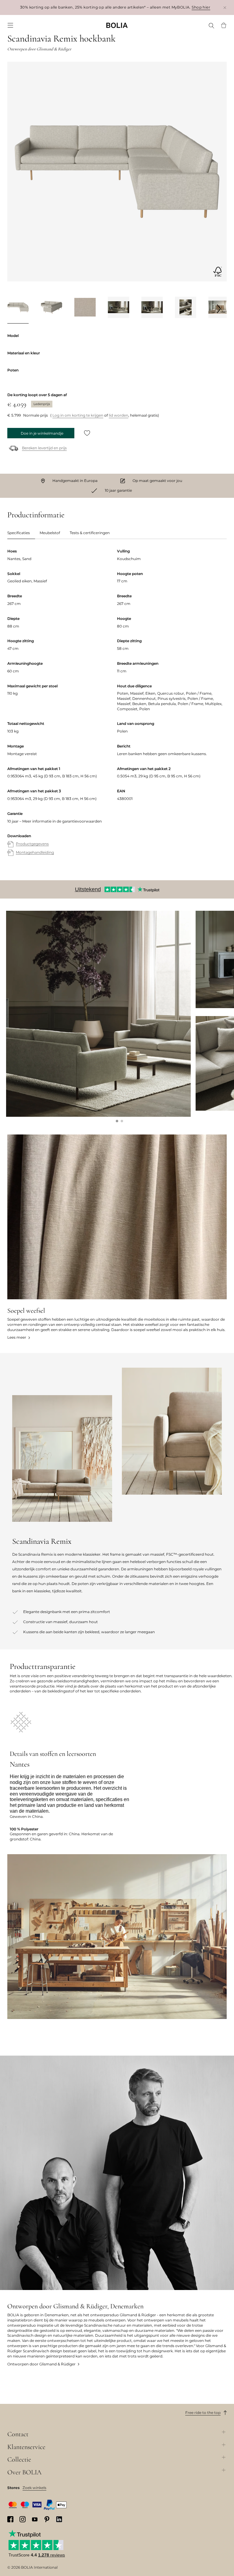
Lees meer (17, 1337)
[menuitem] (10, 25)
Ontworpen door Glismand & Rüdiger (41, 2364)
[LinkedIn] (59, 2519)
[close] (225, 7)
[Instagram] (23, 2519)
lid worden (119, 415)
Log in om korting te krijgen (78, 415)
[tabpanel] (117, 708)
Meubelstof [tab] (50, 533)
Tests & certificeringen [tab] (90, 533)
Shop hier (201, 7)
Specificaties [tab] (19, 533)
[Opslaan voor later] (87, 433)
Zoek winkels (34, 2488)
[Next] (219, 309)
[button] (117, 1121)
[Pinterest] (47, 2519)
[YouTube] (35, 2519)
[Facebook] (10, 2519)
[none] (117, 25)
